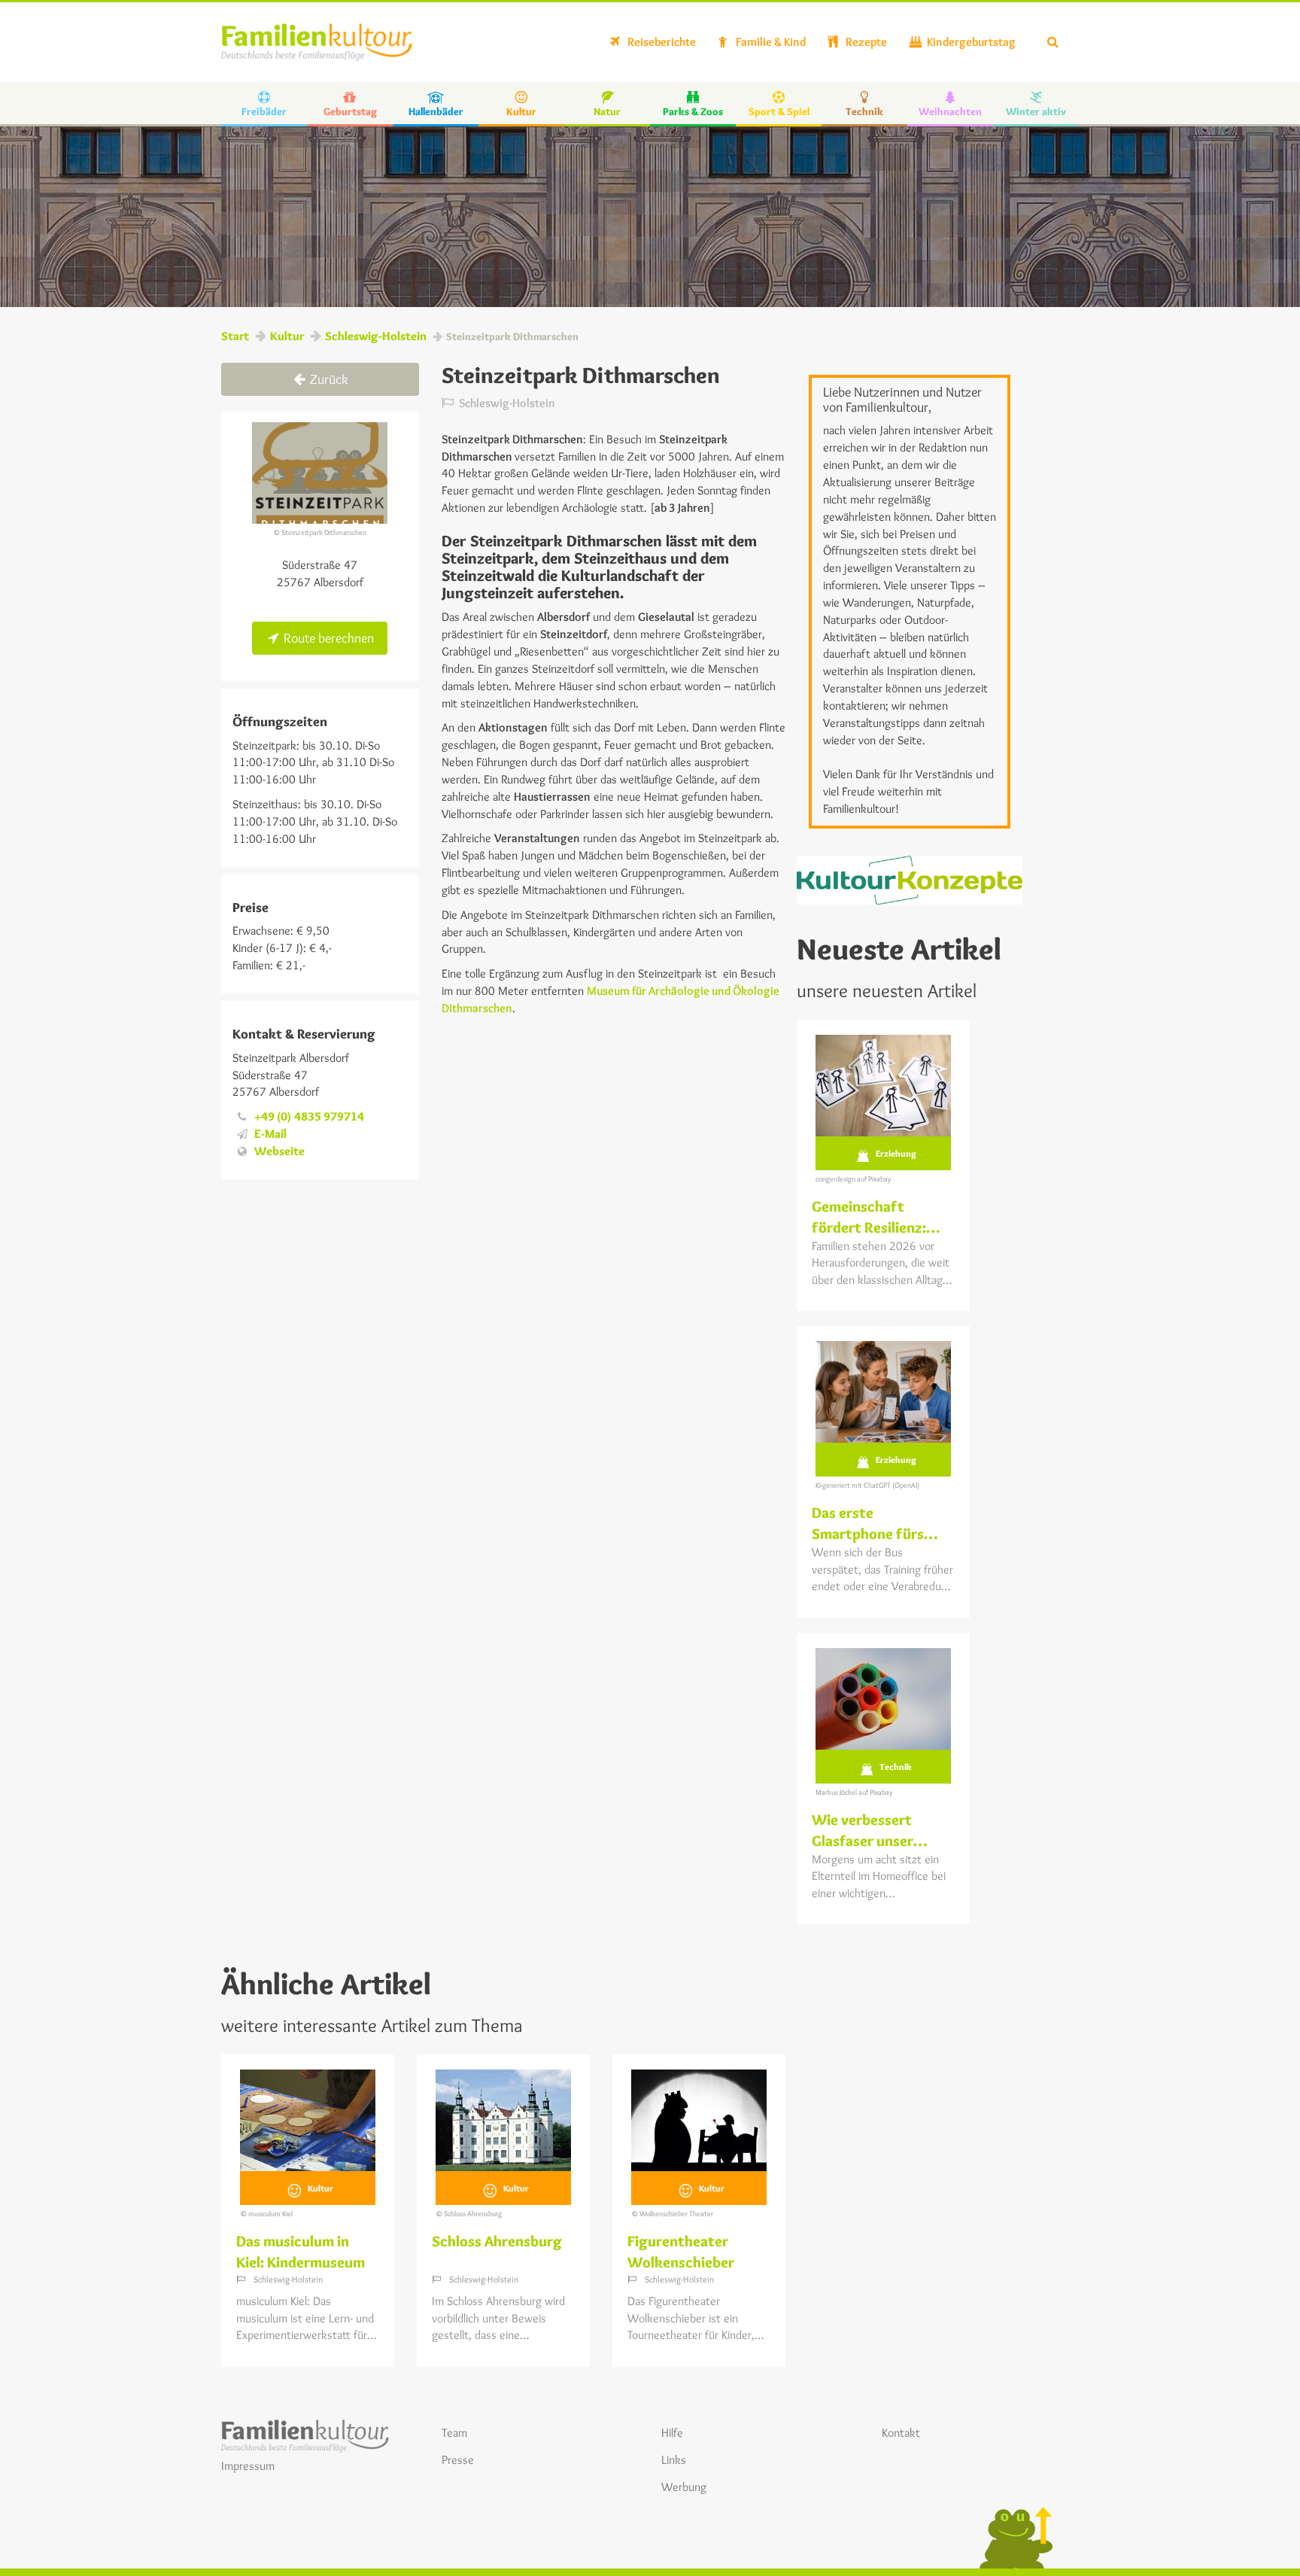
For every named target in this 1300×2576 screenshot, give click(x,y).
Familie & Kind (770, 42)
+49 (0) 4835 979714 (309, 1116)
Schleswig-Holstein (376, 336)
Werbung (684, 2487)
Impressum (248, 2466)
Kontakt (901, 2433)
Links (674, 2460)
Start (235, 336)
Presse (458, 2460)
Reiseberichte (661, 42)
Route (327, 638)
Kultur (287, 336)
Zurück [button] (328, 379)
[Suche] (1053, 42)
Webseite (279, 1151)
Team (454, 2433)
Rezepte (865, 42)
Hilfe (672, 2433)
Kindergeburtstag (970, 42)
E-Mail (270, 1134)
